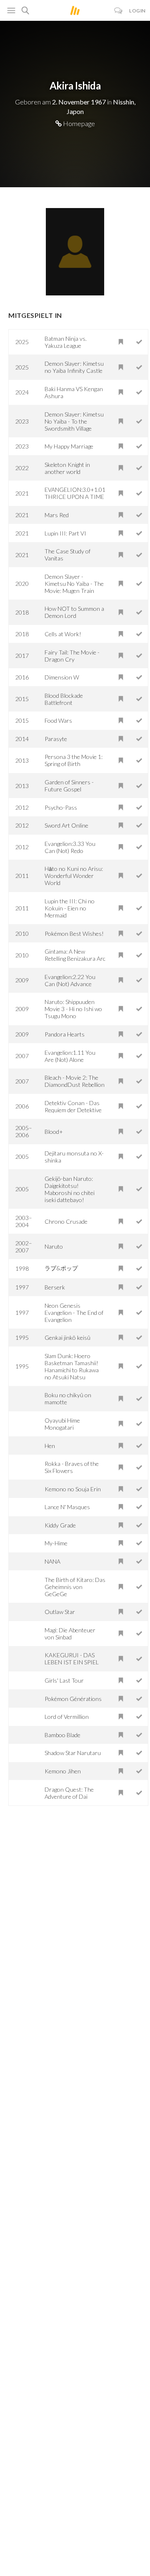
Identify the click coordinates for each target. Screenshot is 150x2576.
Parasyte (56, 739)
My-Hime (56, 1543)
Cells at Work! (63, 634)
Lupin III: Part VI (65, 533)
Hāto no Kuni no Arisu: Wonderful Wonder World (74, 876)
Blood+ (54, 1132)
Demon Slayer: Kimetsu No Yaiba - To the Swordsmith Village (74, 421)
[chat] (119, 11)
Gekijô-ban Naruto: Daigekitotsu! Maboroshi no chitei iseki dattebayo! (70, 1189)
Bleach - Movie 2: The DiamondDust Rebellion (75, 1081)
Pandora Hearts (65, 1034)
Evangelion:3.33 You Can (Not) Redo (70, 847)
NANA (52, 1561)
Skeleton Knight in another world (67, 468)
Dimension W (62, 677)
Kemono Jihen (63, 1771)
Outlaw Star (60, 1612)
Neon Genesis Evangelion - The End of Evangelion (74, 1313)
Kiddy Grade (60, 1525)
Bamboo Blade (62, 1735)
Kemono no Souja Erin (73, 1489)
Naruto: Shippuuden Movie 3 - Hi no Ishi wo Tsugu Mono (73, 1009)
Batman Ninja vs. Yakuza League (66, 342)
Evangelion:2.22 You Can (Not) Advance (70, 980)
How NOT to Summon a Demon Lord (74, 612)
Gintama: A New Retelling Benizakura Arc (75, 955)
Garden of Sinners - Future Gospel (69, 786)
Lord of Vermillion (67, 1717)
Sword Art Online (66, 825)
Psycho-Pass (61, 807)
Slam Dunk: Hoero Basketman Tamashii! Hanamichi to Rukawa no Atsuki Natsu (72, 1366)
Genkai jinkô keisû (67, 1338)
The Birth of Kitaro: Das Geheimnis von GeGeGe (75, 1587)
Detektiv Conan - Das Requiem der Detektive (73, 1106)
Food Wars (58, 720)
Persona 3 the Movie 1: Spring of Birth (74, 760)
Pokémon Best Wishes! (74, 933)
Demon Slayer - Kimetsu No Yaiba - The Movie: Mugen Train (74, 584)
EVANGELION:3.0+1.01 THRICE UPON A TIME (75, 493)
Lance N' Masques (67, 1507)
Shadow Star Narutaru (73, 1753)
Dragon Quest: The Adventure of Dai (69, 1793)
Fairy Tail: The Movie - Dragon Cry (72, 656)
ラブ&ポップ (61, 1268)
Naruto (54, 1246)
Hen (50, 1446)
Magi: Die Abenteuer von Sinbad (70, 1634)
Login (137, 11)
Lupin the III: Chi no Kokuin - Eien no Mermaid (70, 908)
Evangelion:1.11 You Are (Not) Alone (70, 1056)
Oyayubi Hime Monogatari (62, 1424)
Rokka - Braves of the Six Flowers (72, 1467)
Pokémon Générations (73, 1699)
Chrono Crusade (66, 1221)
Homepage (78, 123)
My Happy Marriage (69, 446)
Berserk (55, 1287)
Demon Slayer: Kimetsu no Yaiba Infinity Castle (74, 367)
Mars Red (57, 515)
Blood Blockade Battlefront (64, 699)
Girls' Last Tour (64, 1680)
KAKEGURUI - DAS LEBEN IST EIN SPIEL (72, 1659)
